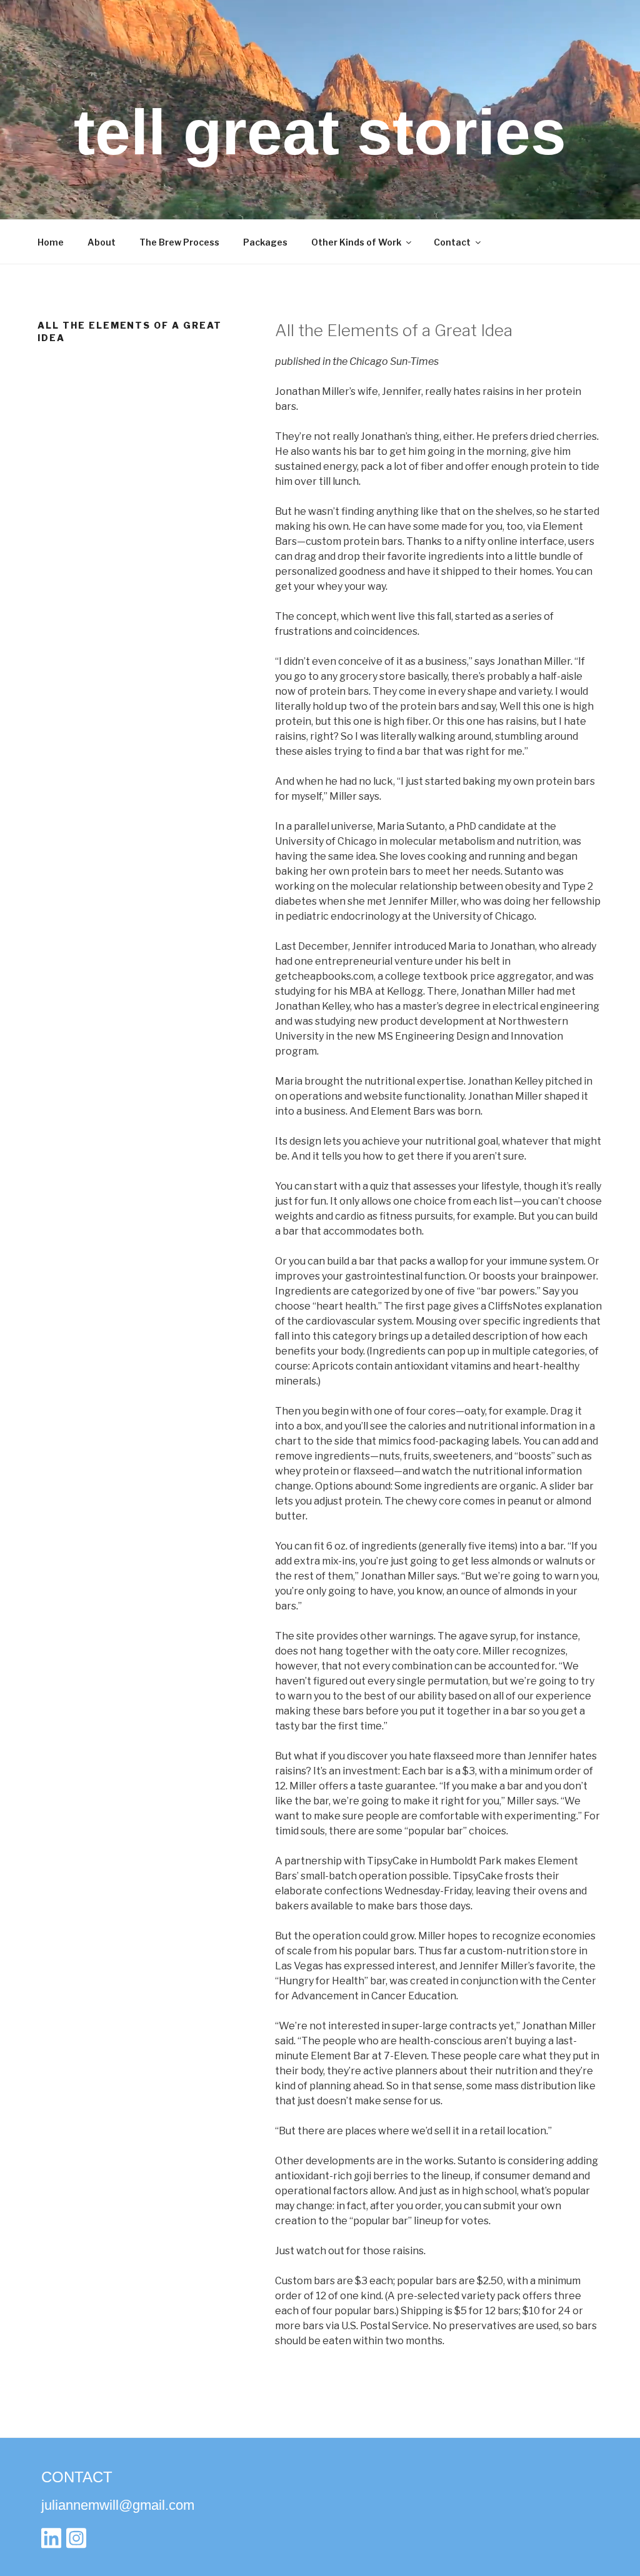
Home (51, 242)
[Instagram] (76, 2541)
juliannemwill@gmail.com (118, 2505)
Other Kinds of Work (356, 242)
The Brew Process (179, 242)
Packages (265, 242)
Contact (452, 242)
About (102, 242)
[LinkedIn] (51, 2541)
